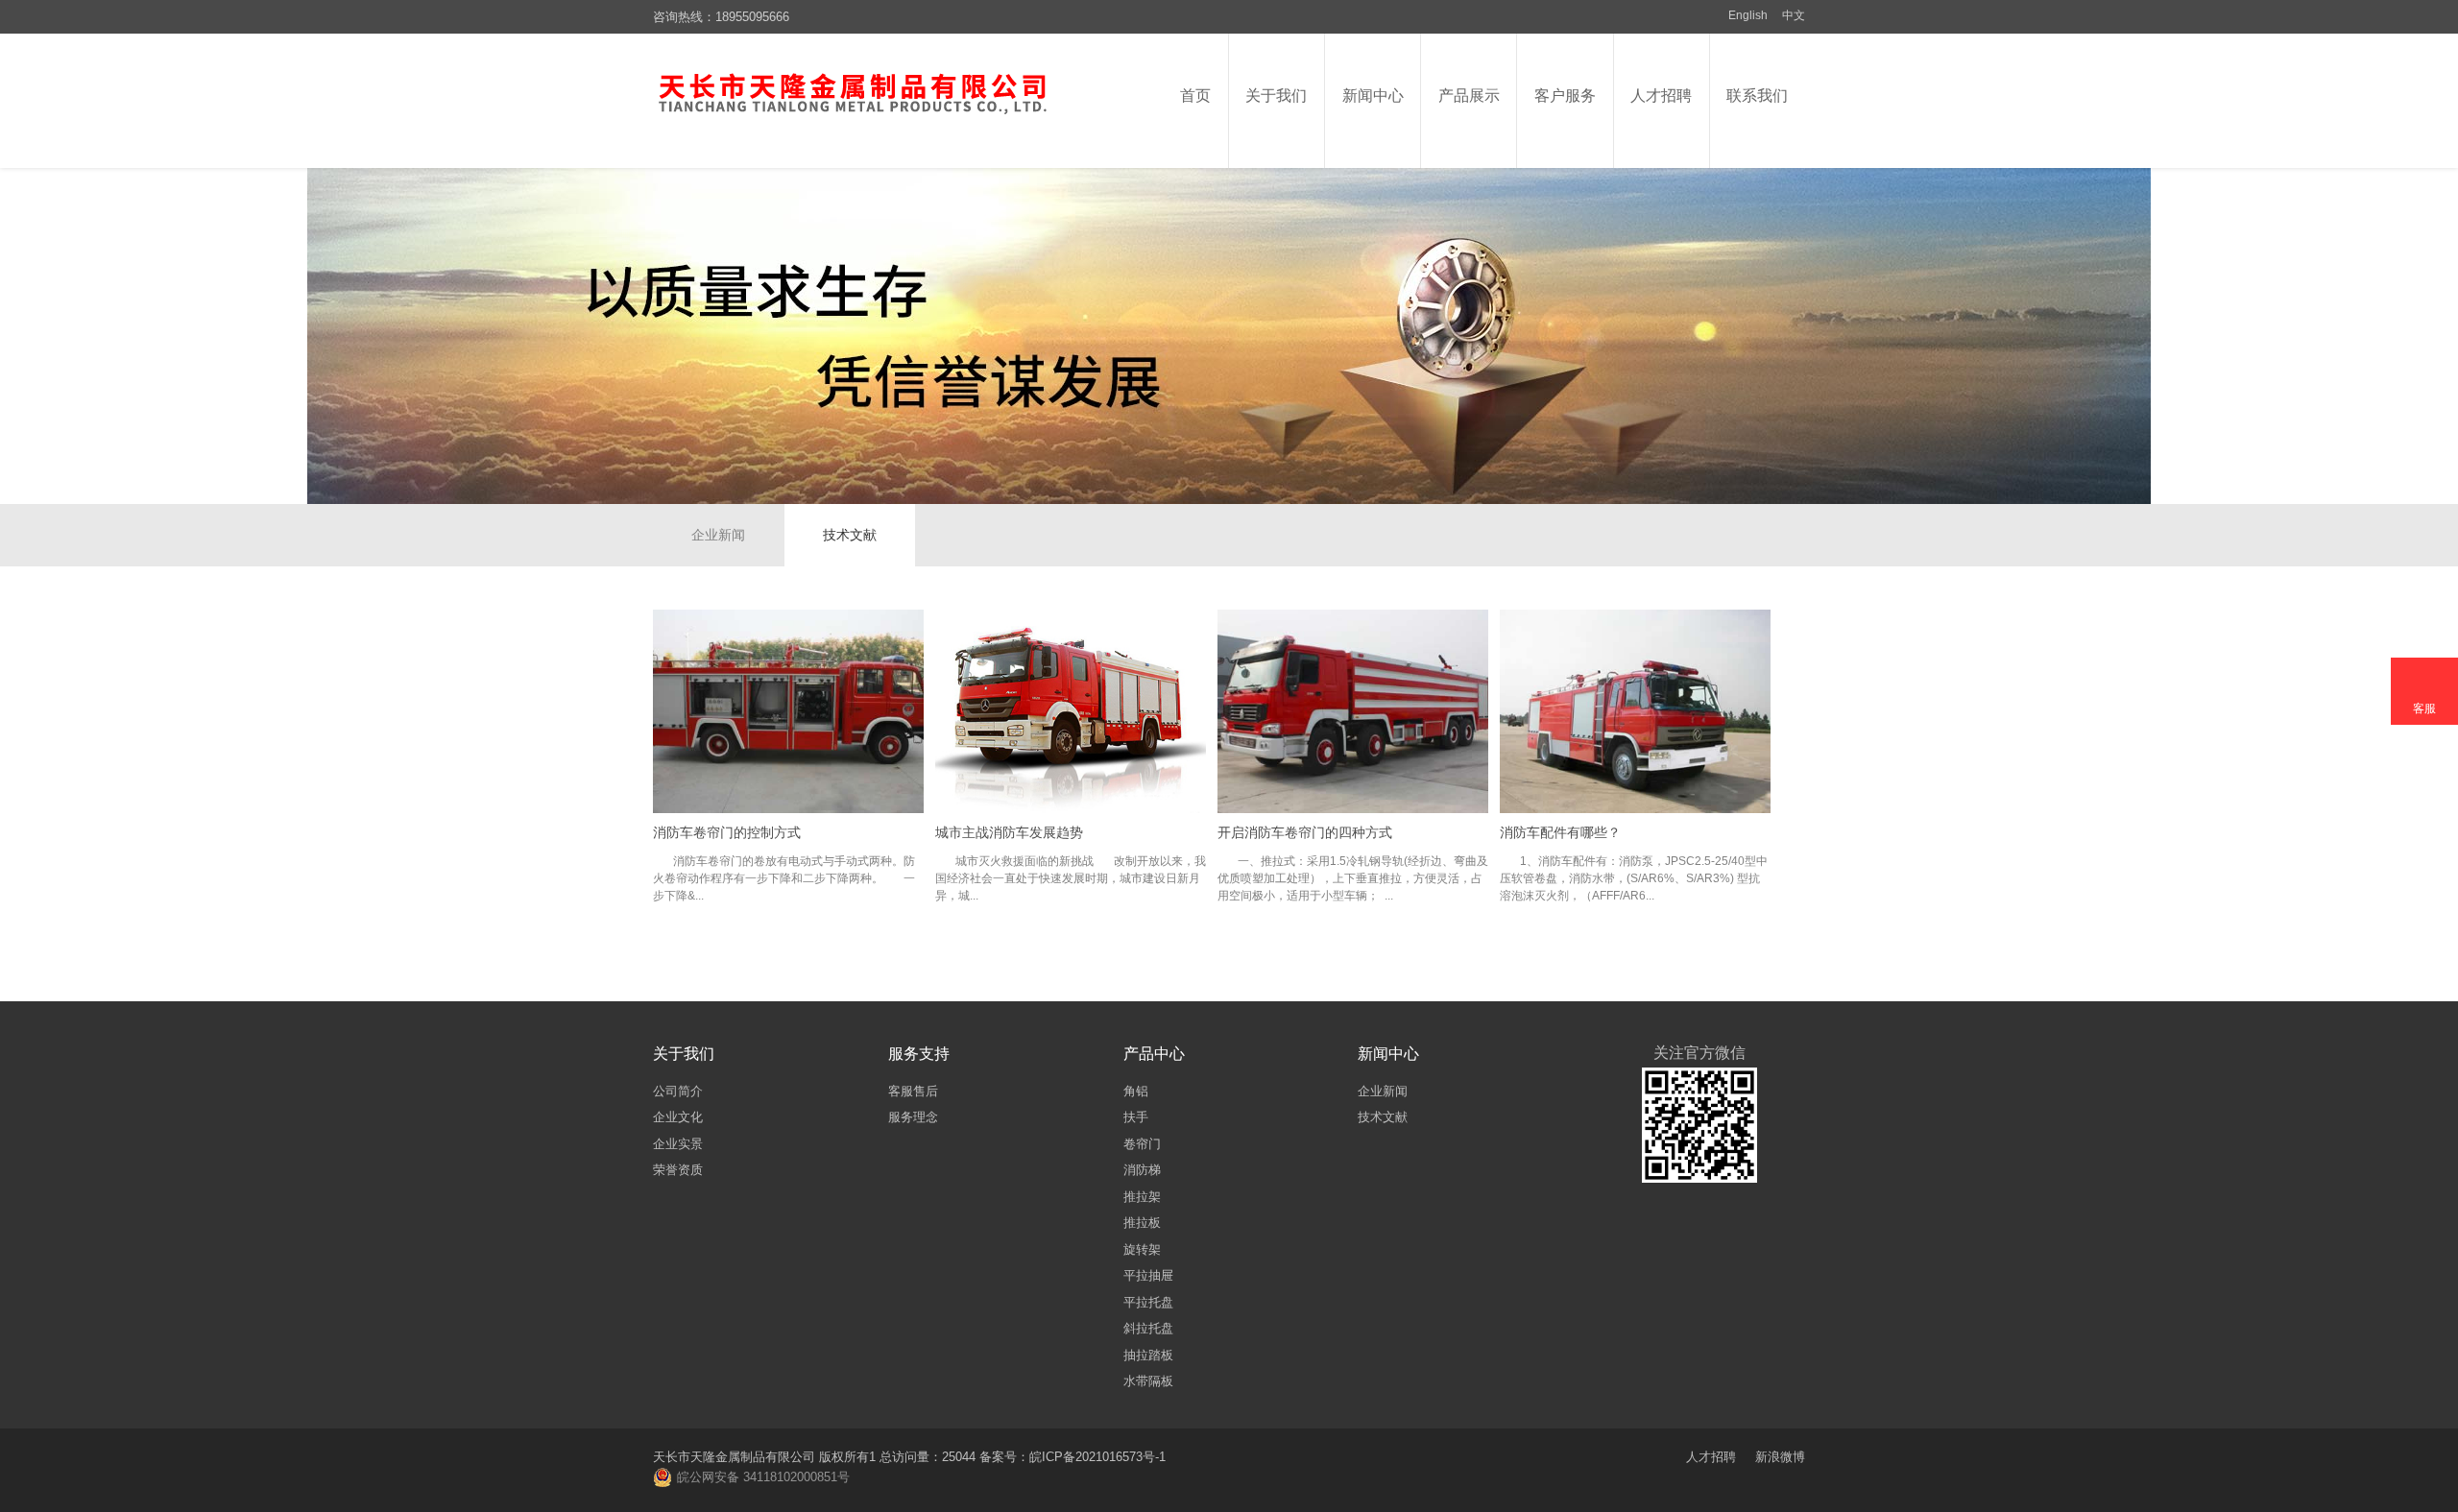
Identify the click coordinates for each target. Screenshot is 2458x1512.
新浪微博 (1780, 1457)
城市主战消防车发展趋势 (1009, 832)
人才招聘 (1711, 1457)
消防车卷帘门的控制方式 (727, 832)
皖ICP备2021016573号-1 (1097, 1457)
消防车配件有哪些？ (1560, 832)
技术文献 (850, 535)
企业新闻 (718, 535)
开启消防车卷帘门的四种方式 (1305, 832)
